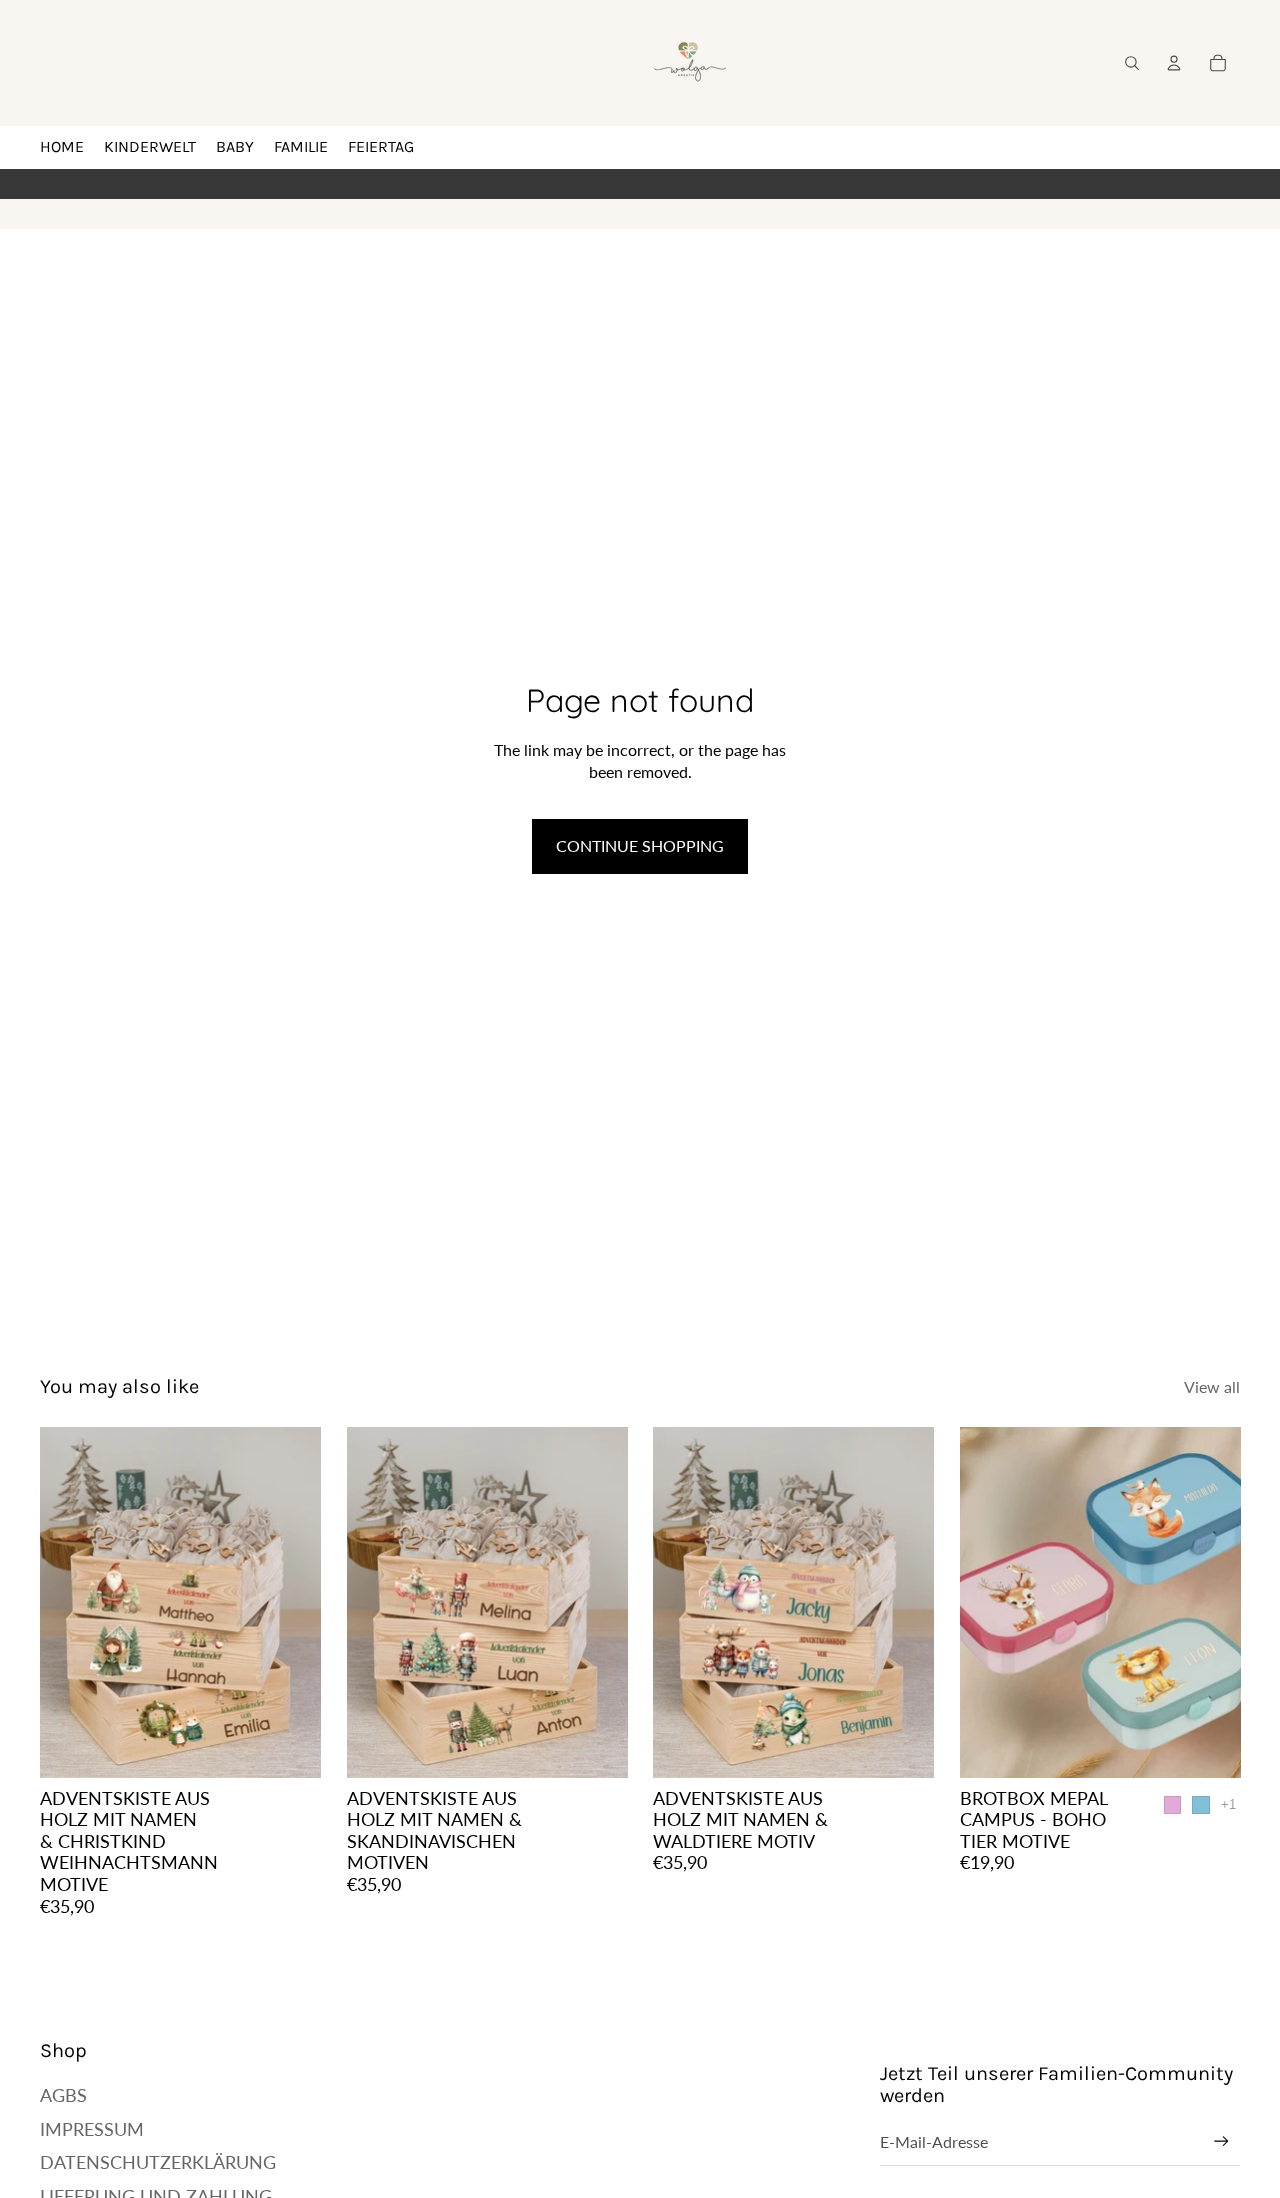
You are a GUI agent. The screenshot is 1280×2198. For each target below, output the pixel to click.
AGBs (63, 2095)
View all (1212, 1386)
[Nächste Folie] (291, 1602)
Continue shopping (640, 845)
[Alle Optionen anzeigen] (1227, 1804)
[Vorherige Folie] (70, 1602)
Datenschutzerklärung (158, 2162)
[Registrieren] (1221, 2141)
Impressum (92, 2129)
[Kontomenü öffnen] (1174, 63)
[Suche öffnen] (1132, 63)
